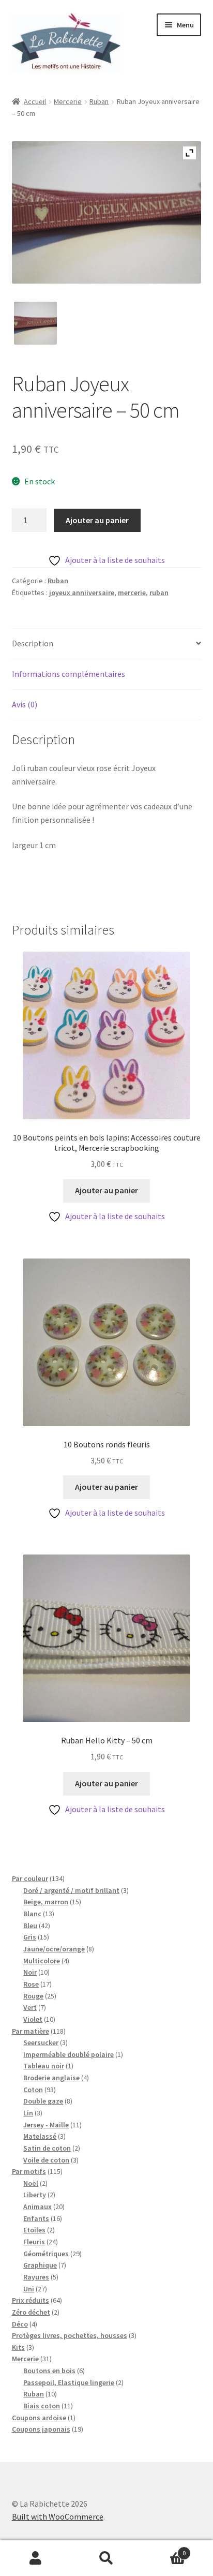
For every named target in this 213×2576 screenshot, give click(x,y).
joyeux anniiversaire (82, 593)
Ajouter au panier (97, 520)
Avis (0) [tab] (25, 704)
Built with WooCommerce (58, 2516)
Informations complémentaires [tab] (69, 674)
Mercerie (68, 101)
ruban (159, 593)
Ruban (99, 101)
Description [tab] (33, 643)
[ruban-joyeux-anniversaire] (35, 323)
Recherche (106, 2558)
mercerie (132, 593)
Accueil (35, 101)
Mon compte (35, 2558)
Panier (164, 2549)
